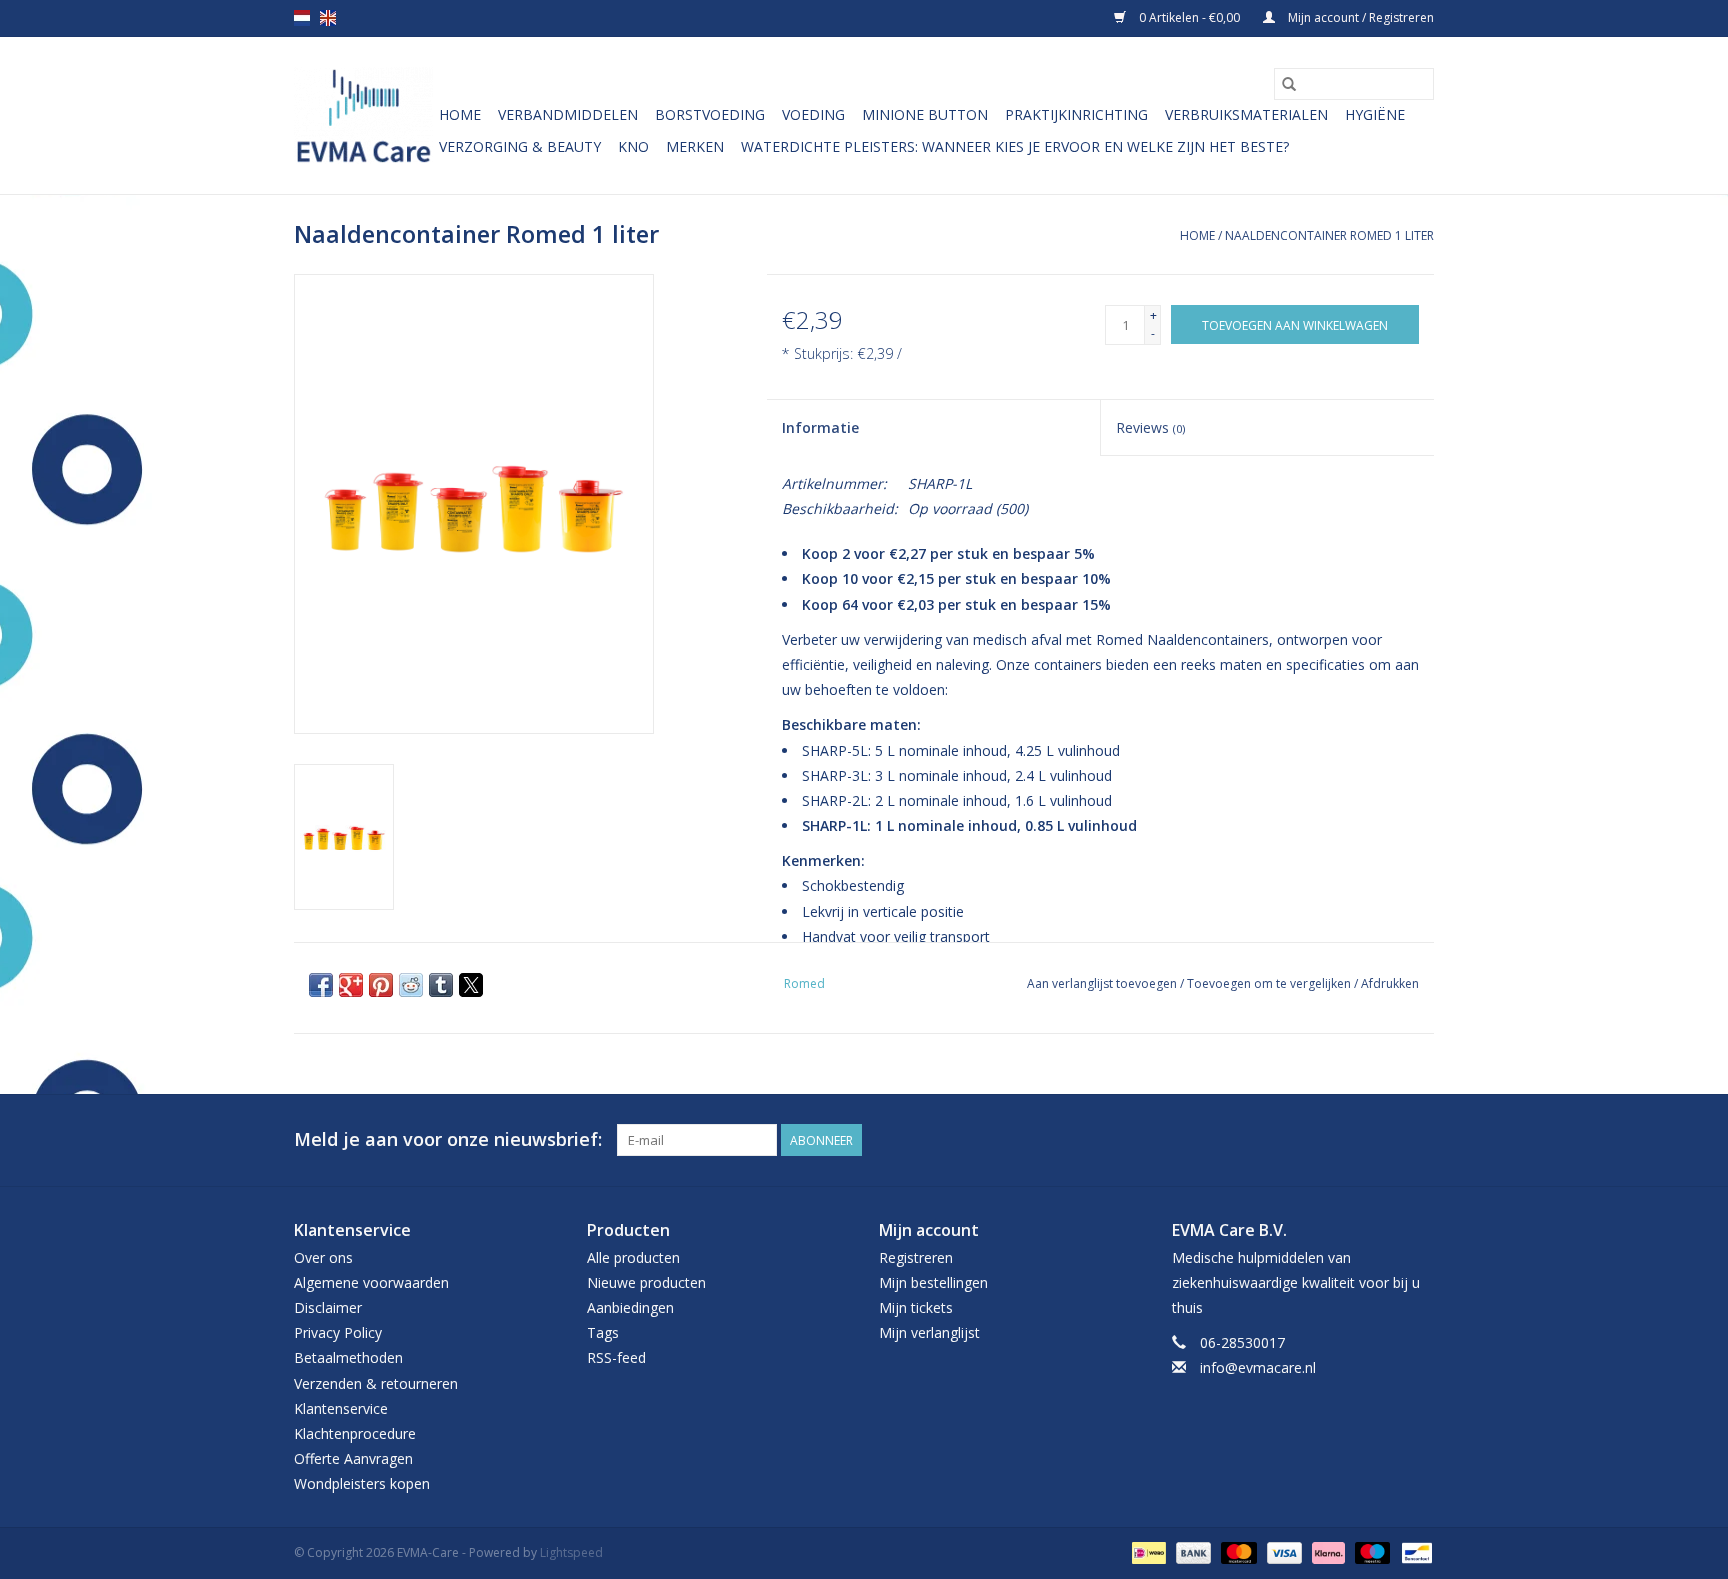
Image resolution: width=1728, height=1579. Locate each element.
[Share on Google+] (351, 985)
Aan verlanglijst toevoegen (1103, 983)
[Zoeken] (1289, 84)
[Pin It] (381, 985)
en (328, 18)
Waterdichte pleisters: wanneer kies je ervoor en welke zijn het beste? (1015, 146)
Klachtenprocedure (355, 1433)
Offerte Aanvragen (353, 1458)
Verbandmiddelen (568, 114)
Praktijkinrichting (1076, 114)
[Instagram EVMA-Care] (1418, 1140)
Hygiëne (1375, 114)
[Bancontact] (1413, 1551)
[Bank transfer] (1191, 1551)
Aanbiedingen (630, 1307)
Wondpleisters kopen (362, 1483)
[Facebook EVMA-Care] (1382, 1140)
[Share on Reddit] (411, 985)
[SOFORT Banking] (1326, 1551)
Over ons (323, 1257)
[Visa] (1282, 1551)
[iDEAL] (1147, 1551)
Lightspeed (571, 1552)
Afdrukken (1390, 983)
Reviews (1150, 427)
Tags (603, 1332)
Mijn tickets (916, 1307)
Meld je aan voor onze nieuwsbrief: (448, 1139)
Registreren (916, 1257)
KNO (633, 146)
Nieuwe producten (646, 1282)
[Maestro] (1370, 1551)
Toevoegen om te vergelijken (1270, 983)
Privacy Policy (338, 1332)
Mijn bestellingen (933, 1282)
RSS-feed (616, 1357)
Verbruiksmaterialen (1246, 114)
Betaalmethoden (348, 1357)
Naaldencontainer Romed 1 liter (1329, 235)
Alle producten (633, 1257)
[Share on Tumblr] (441, 985)
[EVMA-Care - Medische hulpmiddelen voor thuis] (363, 115)
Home (460, 114)
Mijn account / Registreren (1359, 17)
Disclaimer (328, 1307)
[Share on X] (471, 985)
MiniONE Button (925, 114)
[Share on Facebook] (321, 985)
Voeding (813, 114)
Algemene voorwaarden (371, 1282)
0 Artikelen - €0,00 (1189, 17)
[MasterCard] (1236, 1551)
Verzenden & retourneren (376, 1383)
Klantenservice (341, 1408)
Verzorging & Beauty (520, 146)
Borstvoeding (710, 114)
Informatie (820, 427)
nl (302, 18)
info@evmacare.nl (1258, 1367)
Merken (695, 146)
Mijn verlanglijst (929, 1332)
